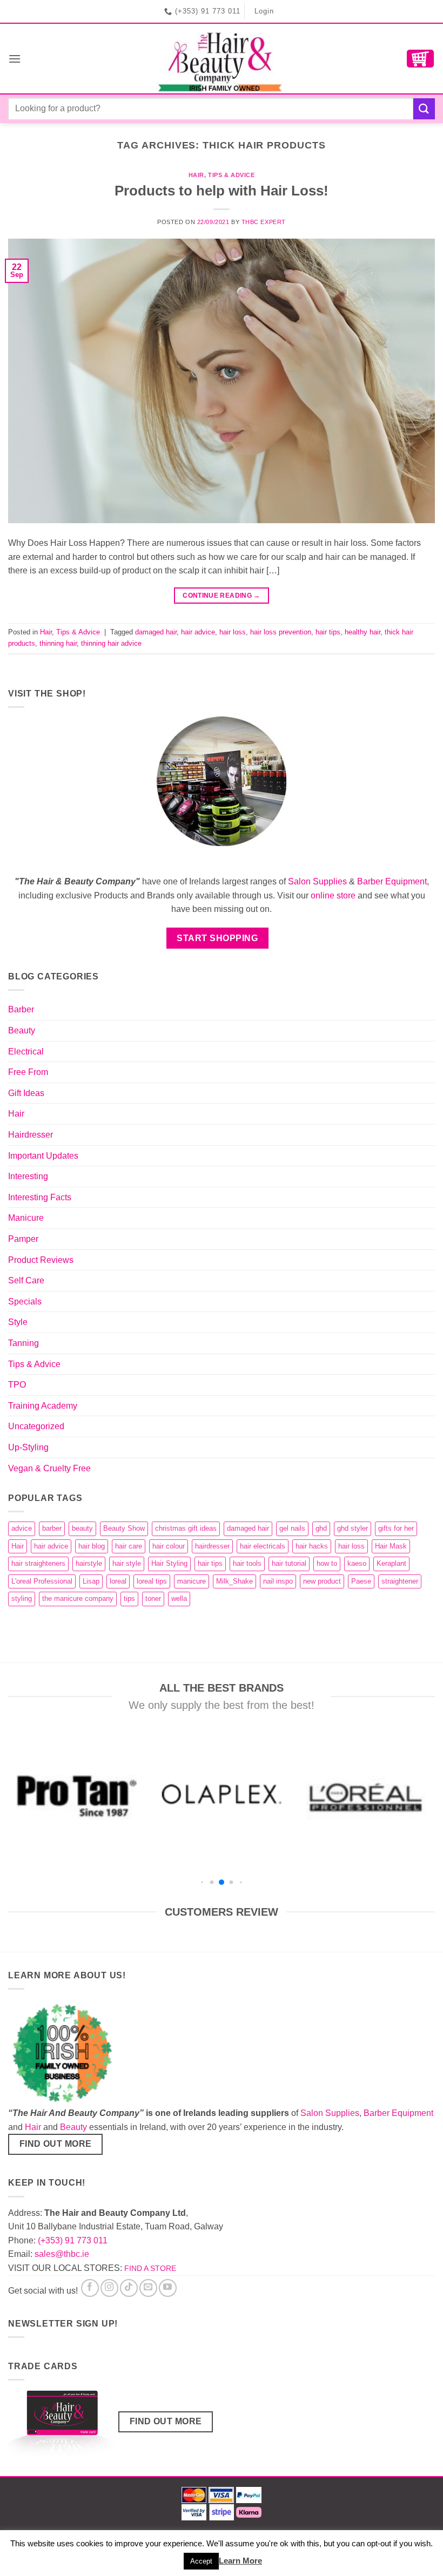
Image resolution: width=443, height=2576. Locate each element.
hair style (127, 1563)
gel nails (292, 1528)
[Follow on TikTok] (129, 2288)
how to (327, 1563)
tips (129, 1598)
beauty (82, 1528)
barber (52, 1528)
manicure (192, 1581)
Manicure (26, 1218)
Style (18, 1322)
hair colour (169, 1546)
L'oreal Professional (42, 1581)
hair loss (233, 632)
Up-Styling (28, 1447)
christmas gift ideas (186, 1528)
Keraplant (391, 1563)
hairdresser (212, 1546)
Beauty (22, 1030)
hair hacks (312, 1546)
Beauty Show (124, 1528)
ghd (321, 1528)
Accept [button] (201, 2561)
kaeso (357, 1563)
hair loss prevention (281, 632)
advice (22, 1528)
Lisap (91, 1581)
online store (333, 895)
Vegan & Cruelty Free (49, 1468)
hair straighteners (38, 1563)
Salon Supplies (317, 881)
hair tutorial (289, 1563)
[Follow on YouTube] (168, 2288)
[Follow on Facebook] (90, 2288)
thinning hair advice (111, 643)
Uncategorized (36, 1426)
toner (153, 1598)
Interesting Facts (40, 1197)
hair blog (92, 1546)
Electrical (26, 1052)
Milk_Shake (234, 1581)
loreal (118, 1581)
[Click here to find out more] (62, 2426)
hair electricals (263, 1546)
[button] (15, 59)
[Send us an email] (148, 2288)
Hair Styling (169, 1563)
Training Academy (43, 1406)
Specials (25, 1301)
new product (322, 1581)
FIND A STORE (150, 2268)
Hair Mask (391, 1546)
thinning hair (58, 643)
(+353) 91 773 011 (73, 2240)
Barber (21, 1009)
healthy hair (363, 632)
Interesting (28, 1176)
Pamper (23, 1239)
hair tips (328, 632)
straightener (400, 1581)
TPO (17, 1385)
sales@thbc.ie (62, 2254)
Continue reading (222, 596)
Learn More (240, 2561)
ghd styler (353, 1528)
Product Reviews (41, 1260)
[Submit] (424, 109)
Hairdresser (31, 1135)
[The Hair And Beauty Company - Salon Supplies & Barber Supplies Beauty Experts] (222, 59)
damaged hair (156, 632)
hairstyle (89, 1563)
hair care (129, 1546)
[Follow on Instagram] (109, 2288)
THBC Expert (264, 222)
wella (179, 1598)
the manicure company (78, 1598)
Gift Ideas (26, 1093)
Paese (361, 1581)
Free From (28, 1072)
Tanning (24, 1343)
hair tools (247, 1563)
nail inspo (278, 1581)
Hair (196, 175)
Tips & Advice (231, 175)
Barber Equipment (392, 881)
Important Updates (43, 1156)
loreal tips (152, 1581)
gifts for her (396, 1528)
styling (22, 1598)
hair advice (198, 632)
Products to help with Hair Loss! (222, 191)
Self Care (26, 1280)
